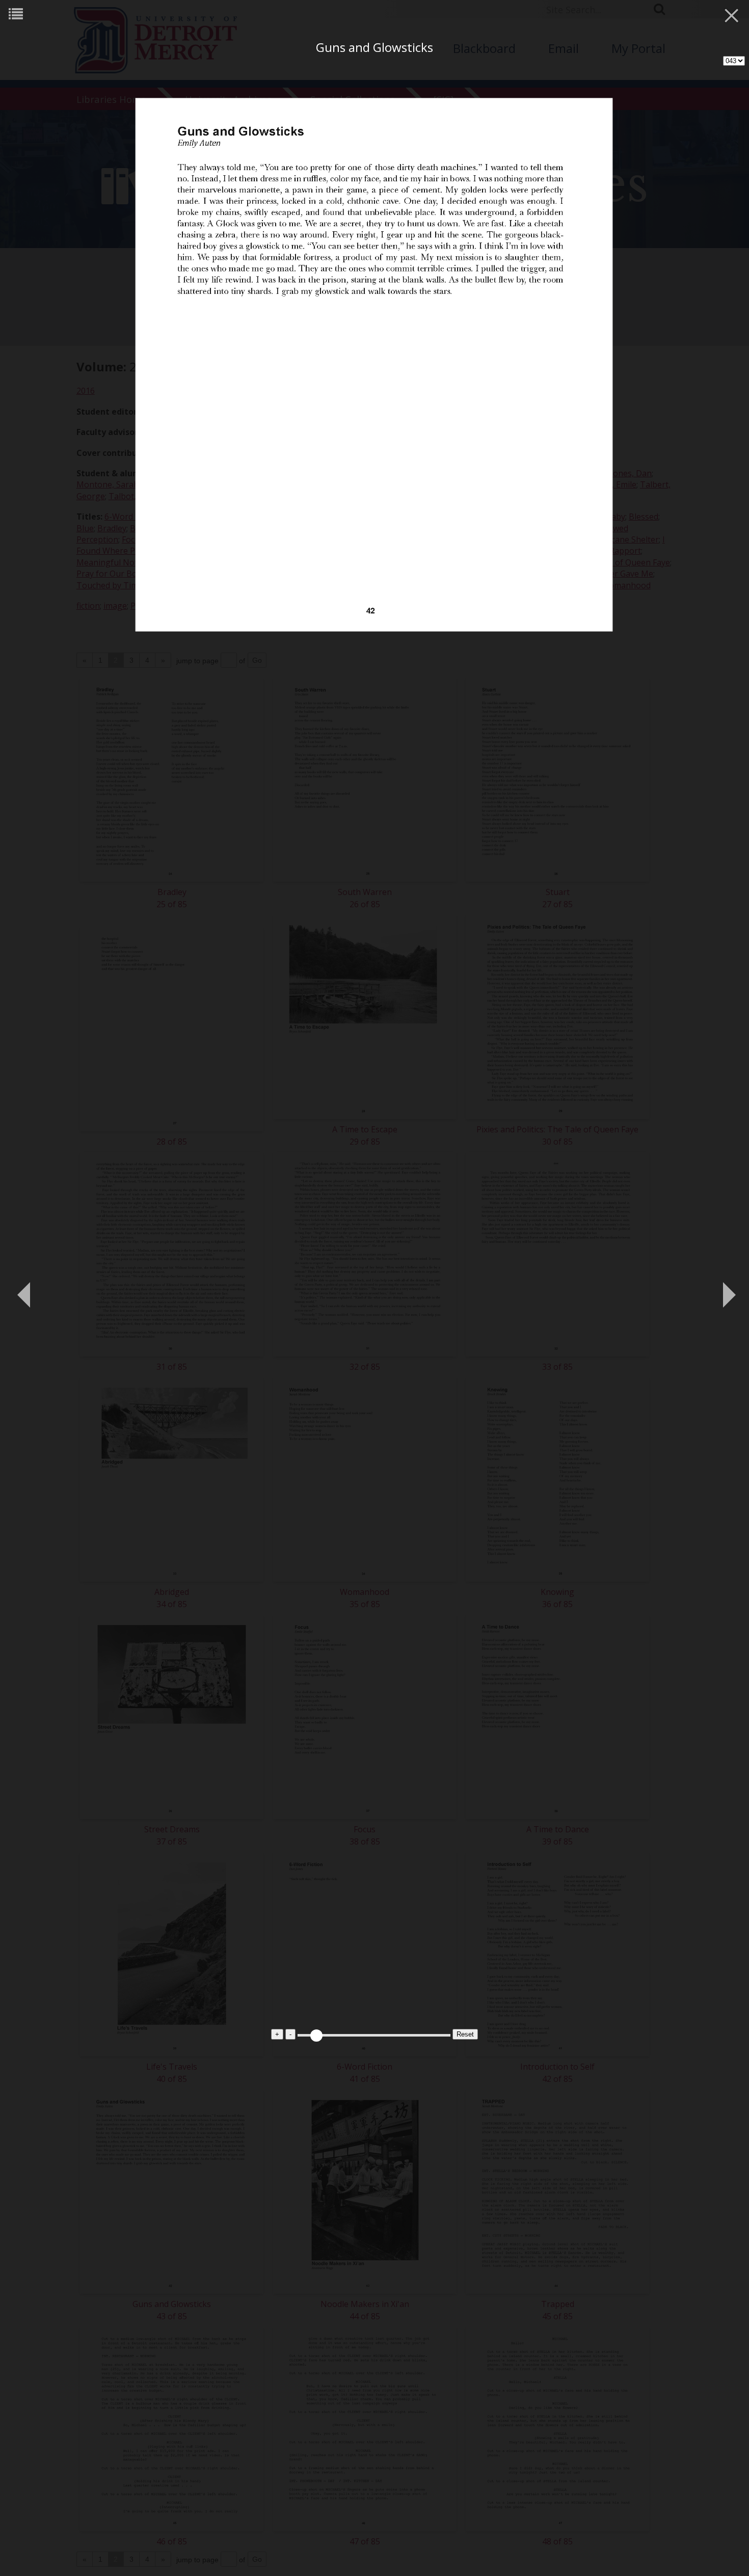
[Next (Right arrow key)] (726, 1288)
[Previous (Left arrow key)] (23, 1288)
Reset (465, 2034)
